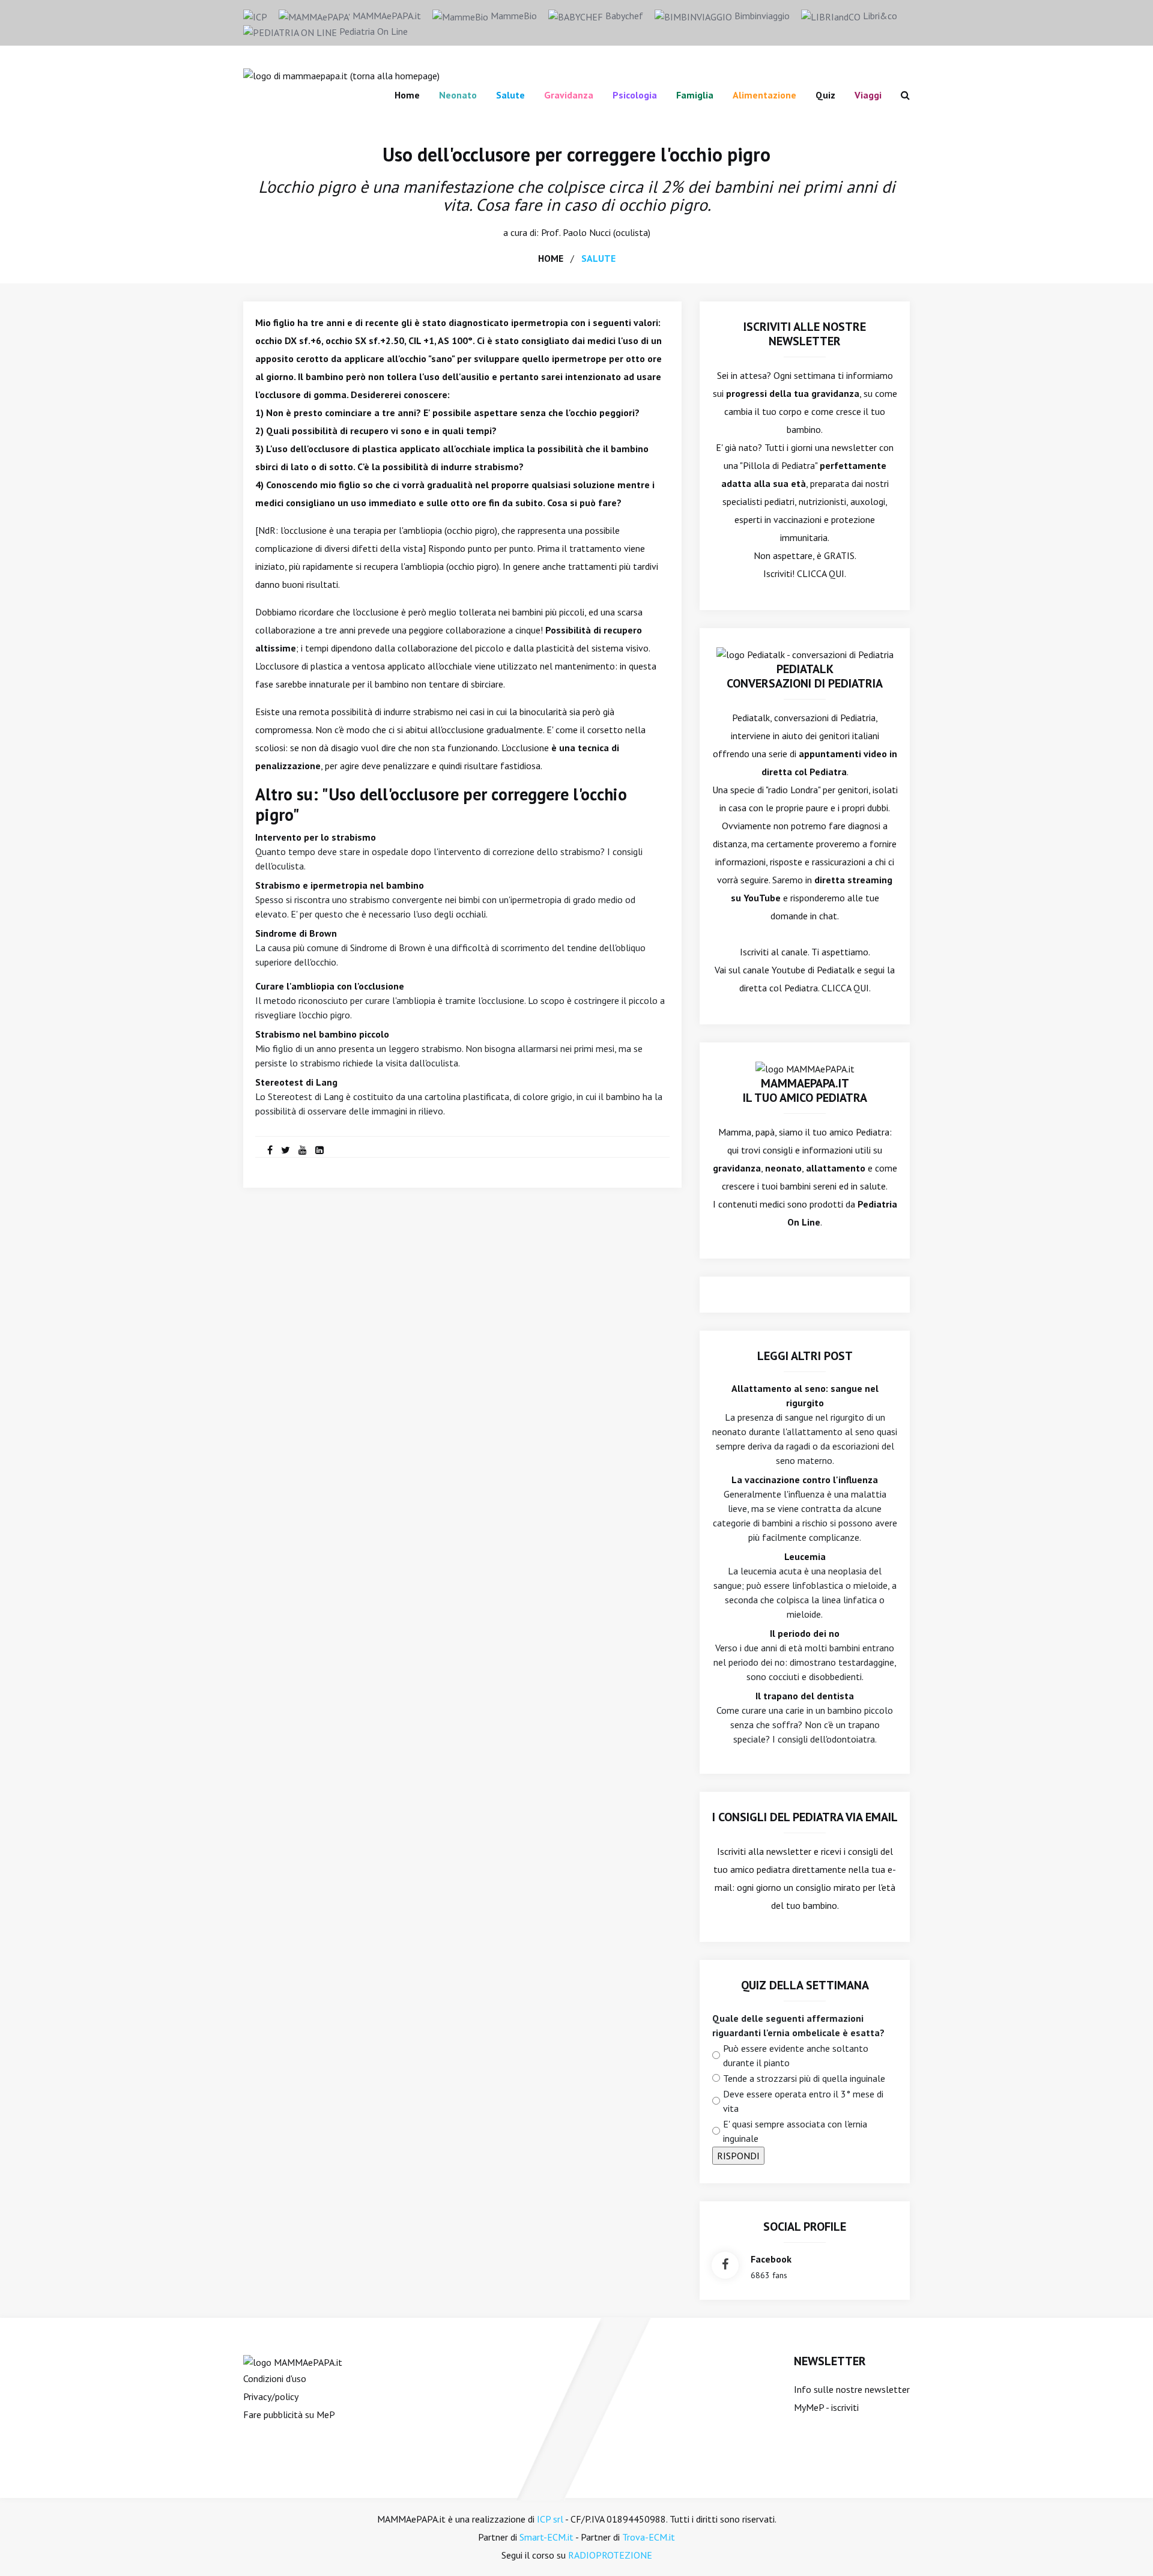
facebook (771, 2259)
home (551, 258)
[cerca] (900, 95)
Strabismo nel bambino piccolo (322, 1034)
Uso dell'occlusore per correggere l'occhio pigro (576, 154)
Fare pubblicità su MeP (289, 2414)
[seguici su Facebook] (725, 2265)
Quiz (825, 95)
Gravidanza (569, 95)
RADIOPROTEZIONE (610, 2555)
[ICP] (255, 16)
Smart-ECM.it (546, 2537)
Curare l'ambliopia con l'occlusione (330, 986)
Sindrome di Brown (296, 933)
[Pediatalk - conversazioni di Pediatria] (805, 653)
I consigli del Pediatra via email (805, 1817)
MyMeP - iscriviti (826, 2407)
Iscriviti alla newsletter (764, 1851)
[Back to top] (1125, 2548)
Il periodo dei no (805, 1633)
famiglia (695, 95)
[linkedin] (319, 1150)
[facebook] (270, 1150)
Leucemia (805, 1556)
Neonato (458, 95)
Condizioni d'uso (275, 2378)
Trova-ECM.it (649, 2537)
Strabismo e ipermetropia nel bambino (340, 885)
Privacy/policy (271, 2396)
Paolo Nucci (587, 232)
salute (598, 258)
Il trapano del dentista (805, 1696)
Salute (510, 95)
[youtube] (303, 1150)
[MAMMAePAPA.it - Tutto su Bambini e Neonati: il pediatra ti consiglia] (341, 74)
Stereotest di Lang (296, 1082)
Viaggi (868, 95)
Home (407, 95)
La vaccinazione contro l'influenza (805, 1480)
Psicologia (635, 95)
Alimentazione (764, 95)
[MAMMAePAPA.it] (293, 2361)
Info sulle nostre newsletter (852, 2389)
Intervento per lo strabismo (316, 837)
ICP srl (550, 2519)
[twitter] (286, 1150)
